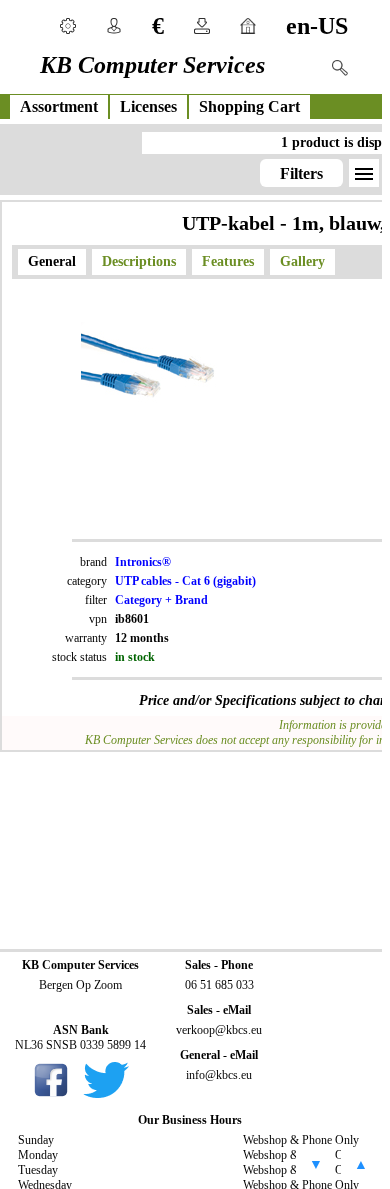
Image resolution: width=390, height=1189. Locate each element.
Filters (301, 173)
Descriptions (139, 261)
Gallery (302, 261)
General (52, 261)
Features (228, 261)
